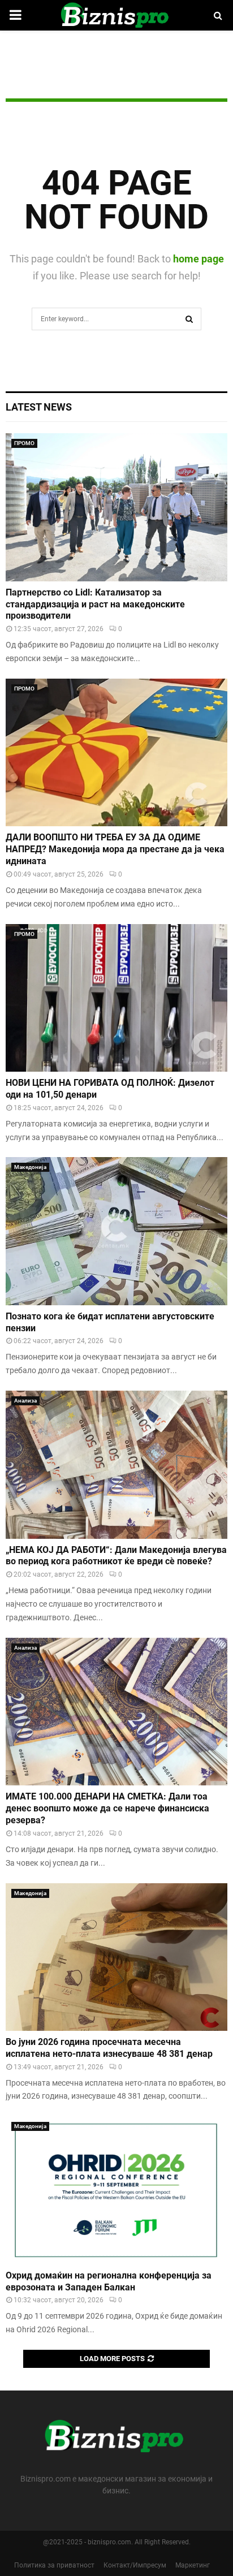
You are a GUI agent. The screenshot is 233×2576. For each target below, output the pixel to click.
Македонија (30, 1167)
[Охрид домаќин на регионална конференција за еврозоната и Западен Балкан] (116, 2190)
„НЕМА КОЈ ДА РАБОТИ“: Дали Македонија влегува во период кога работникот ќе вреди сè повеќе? (116, 1556)
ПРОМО (24, 443)
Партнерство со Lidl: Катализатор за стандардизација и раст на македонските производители (95, 604)
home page (199, 259)
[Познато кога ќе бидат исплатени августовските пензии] (116, 1231)
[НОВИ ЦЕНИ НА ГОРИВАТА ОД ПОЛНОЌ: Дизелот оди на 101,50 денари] (116, 998)
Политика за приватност (54, 2565)
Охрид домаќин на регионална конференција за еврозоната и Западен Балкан (109, 2281)
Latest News (39, 407)
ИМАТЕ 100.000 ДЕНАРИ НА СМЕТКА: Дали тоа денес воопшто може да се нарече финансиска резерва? (107, 1808)
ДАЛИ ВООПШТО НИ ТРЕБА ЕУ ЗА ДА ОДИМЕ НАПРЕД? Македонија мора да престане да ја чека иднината (115, 849)
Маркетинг (193, 2565)
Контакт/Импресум (135, 2565)
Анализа (25, 1401)
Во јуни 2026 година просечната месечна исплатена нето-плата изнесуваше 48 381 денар (109, 2048)
